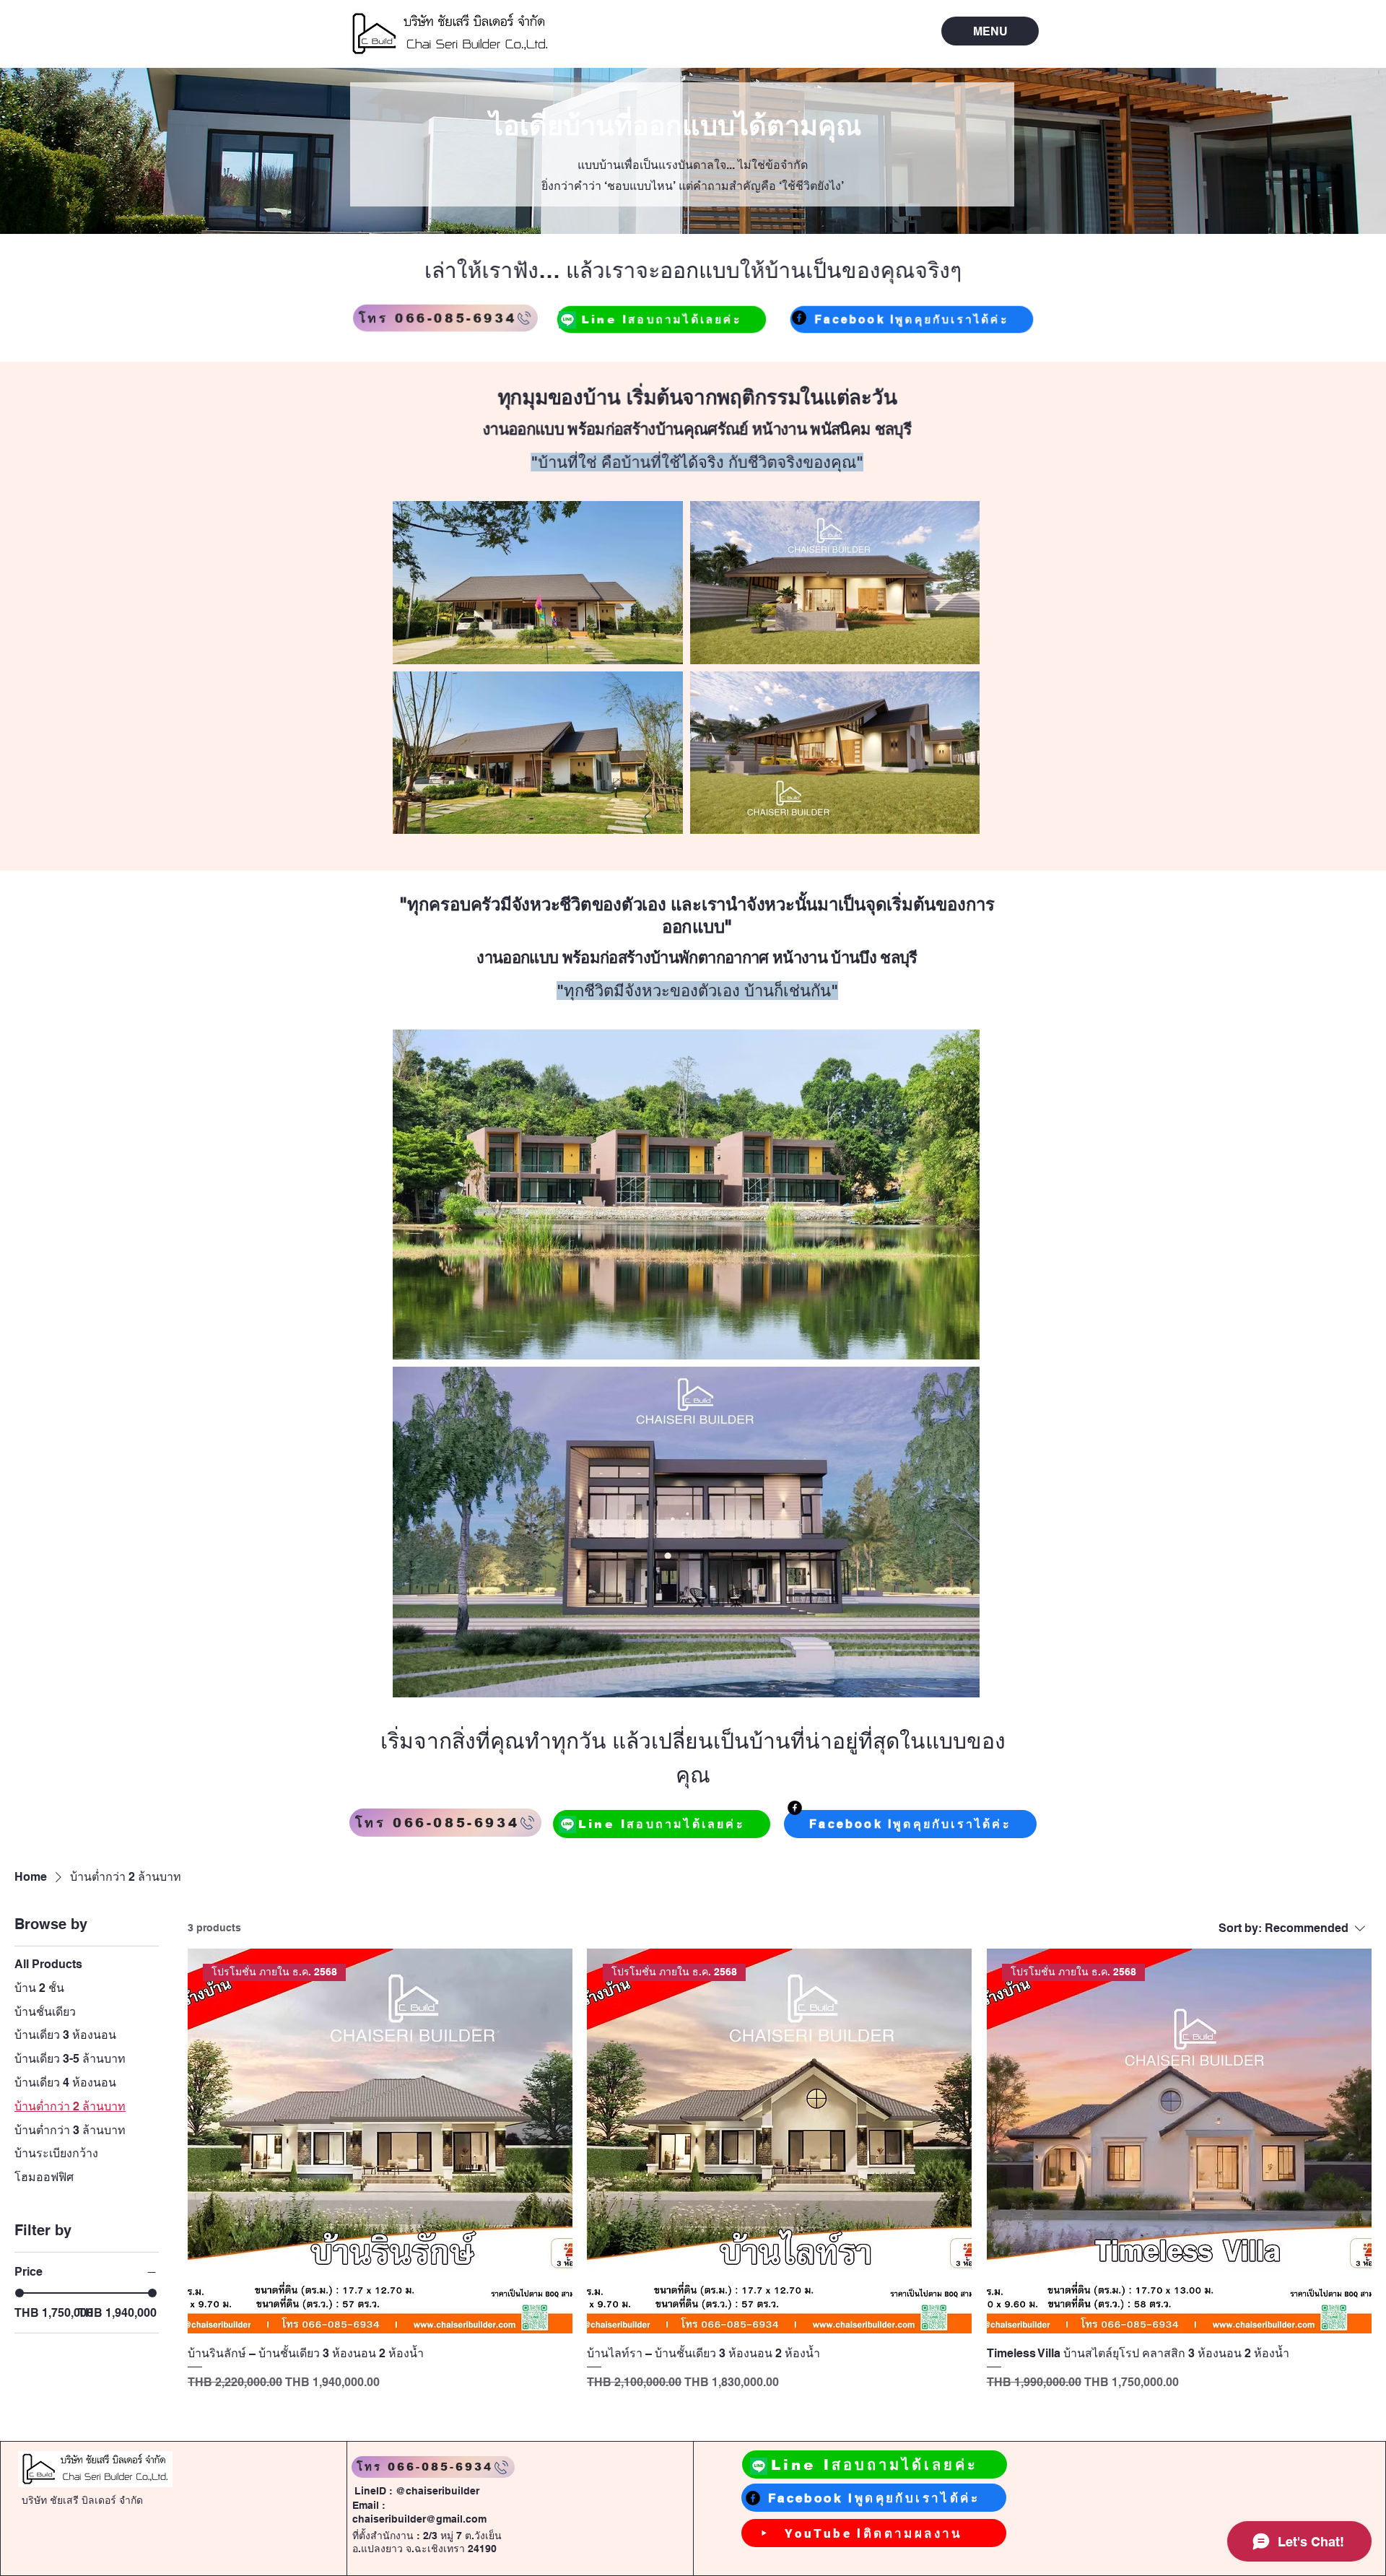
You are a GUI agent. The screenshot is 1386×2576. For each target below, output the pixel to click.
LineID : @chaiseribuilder (417, 2491)
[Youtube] (764, 2533)
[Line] (567, 320)
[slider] (19, 2293)
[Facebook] (799, 318)
